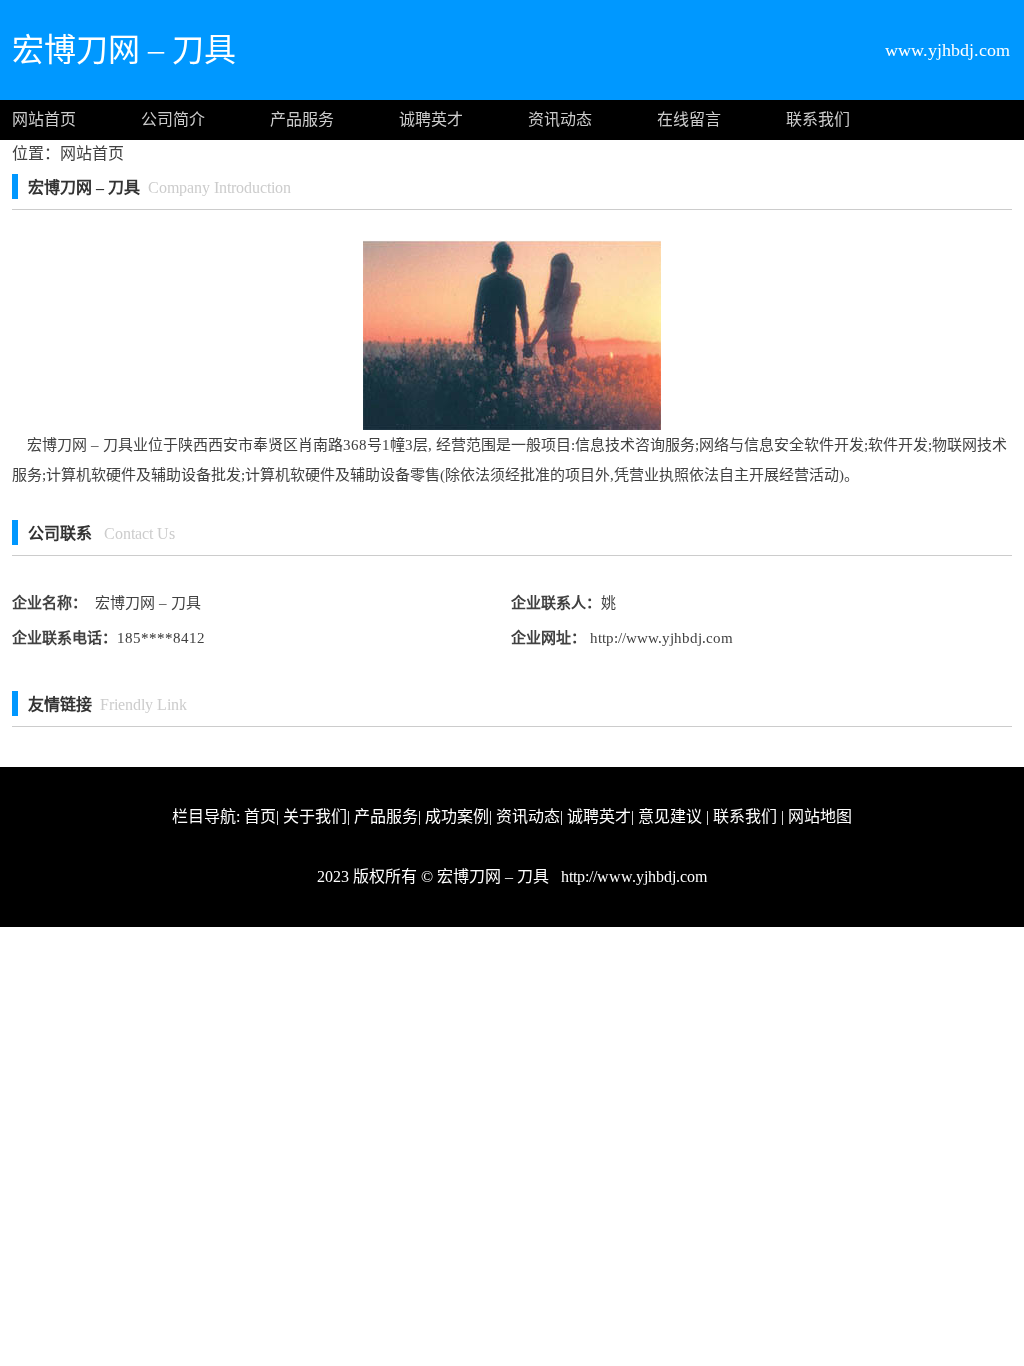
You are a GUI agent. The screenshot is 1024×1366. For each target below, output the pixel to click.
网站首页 (44, 119)
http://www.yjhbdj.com (659, 638)
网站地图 (820, 816)
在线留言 (689, 119)
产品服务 (302, 119)
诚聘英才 (431, 119)
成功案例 (457, 816)
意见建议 (670, 816)
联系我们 (818, 119)
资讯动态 (560, 119)
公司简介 (173, 119)
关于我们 (315, 816)
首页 (260, 816)
